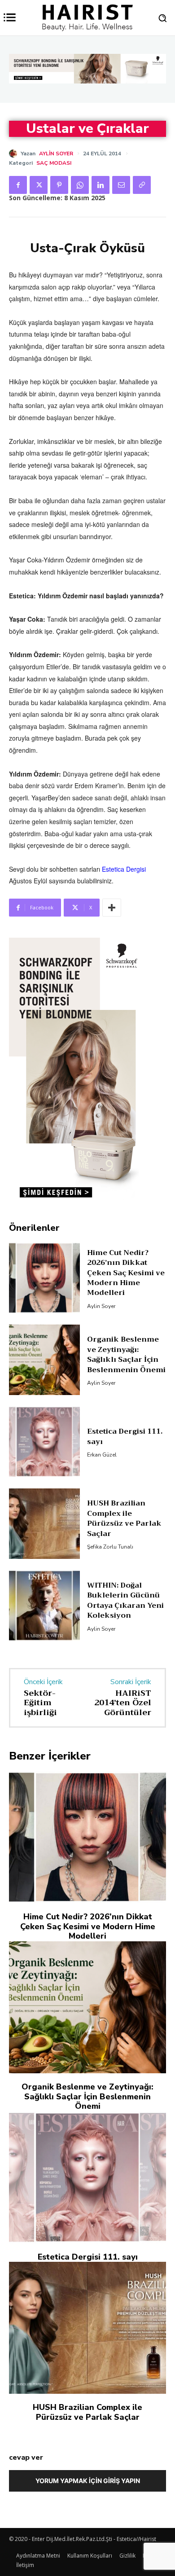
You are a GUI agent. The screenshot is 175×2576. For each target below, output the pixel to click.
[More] (112, 908)
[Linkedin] (101, 185)
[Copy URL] (142, 185)
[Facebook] (18, 185)
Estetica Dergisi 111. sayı (125, 1436)
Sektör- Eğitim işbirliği (40, 1703)
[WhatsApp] (80, 185)
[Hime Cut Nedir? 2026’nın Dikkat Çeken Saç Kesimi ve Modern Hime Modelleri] (44, 1278)
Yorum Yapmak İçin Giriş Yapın (88, 2481)
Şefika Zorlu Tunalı (110, 1547)
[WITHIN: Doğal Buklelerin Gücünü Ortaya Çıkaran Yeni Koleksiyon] (44, 1606)
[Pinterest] (59, 185)
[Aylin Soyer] (15, 154)
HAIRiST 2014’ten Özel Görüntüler (123, 1703)
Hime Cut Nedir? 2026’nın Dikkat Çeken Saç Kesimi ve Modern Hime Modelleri (126, 1273)
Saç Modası (54, 163)
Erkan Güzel (102, 1455)
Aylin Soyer (56, 154)
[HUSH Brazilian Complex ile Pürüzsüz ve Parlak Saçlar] (44, 1524)
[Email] (121, 185)
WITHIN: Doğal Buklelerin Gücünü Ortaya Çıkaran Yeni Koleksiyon (125, 1600)
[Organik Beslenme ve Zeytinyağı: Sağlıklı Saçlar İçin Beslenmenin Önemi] (44, 1360)
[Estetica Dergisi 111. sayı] (44, 1442)
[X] (39, 185)
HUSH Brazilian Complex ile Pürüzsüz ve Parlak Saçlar (124, 1518)
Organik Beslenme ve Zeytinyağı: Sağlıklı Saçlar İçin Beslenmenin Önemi (126, 1354)
